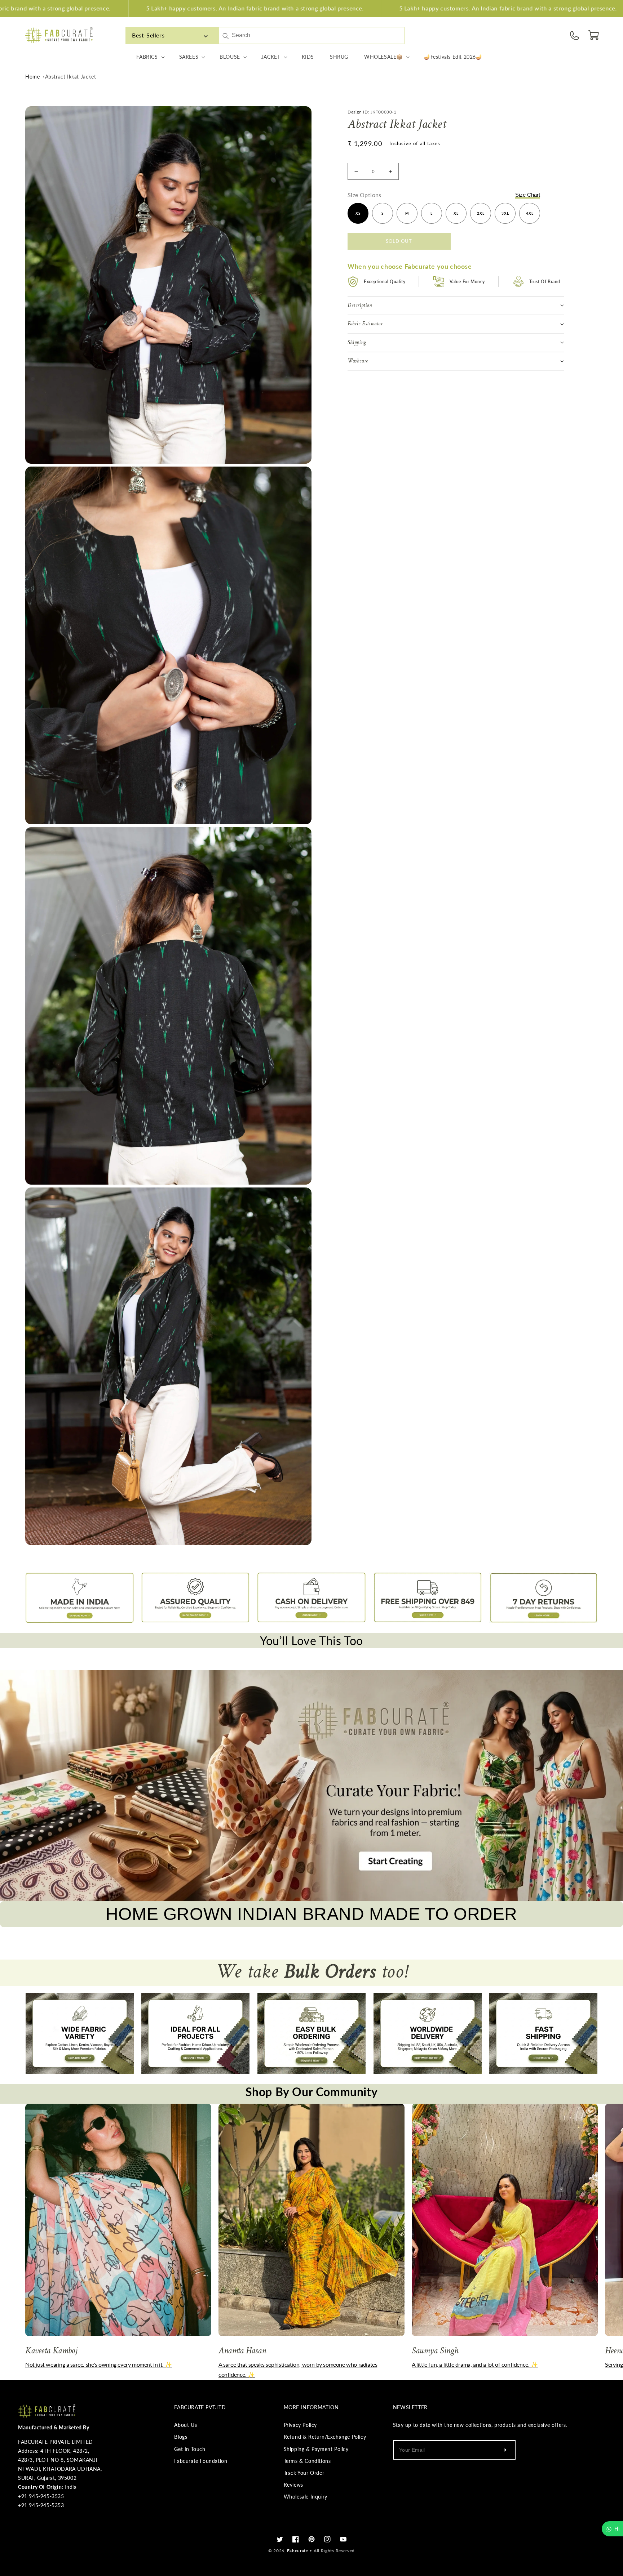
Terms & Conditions (307, 2461)
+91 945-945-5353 (41, 2505)
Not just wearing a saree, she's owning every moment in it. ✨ (99, 2364)
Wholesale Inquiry (306, 2497)
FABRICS (147, 57)
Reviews (293, 2485)
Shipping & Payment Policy (316, 2449)
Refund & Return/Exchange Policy (325, 2437)
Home (32, 77)
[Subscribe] (505, 2450)
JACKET (271, 57)
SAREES (189, 57)
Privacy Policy (300, 2425)
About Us (185, 2425)
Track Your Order (304, 2473)
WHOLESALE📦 (383, 57)
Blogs (181, 2437)
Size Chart (528, 195)
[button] (594, 35)
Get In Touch (190, 2449)
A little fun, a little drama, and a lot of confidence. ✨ (475, 2364)
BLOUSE (230, 57)
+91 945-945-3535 (41, 2496)
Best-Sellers (148, 35)
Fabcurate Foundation (201, 2461)
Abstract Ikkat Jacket (71, 77)
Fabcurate (297, 2551)
